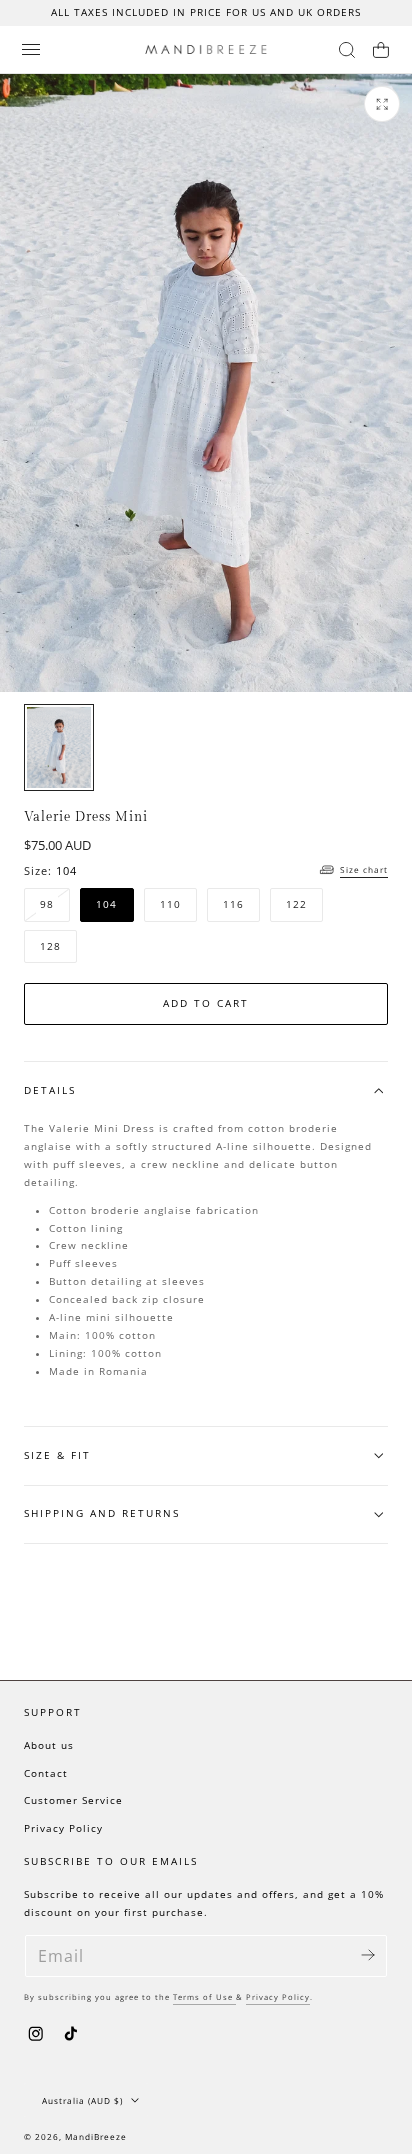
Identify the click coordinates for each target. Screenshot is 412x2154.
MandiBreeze (96, 2136)
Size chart (364, 869)
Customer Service (73, 1800)
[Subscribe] (368, 1954)
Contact (46, 1773)
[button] (31, 49)
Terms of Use (204, 1997)
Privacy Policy (63, 1828)
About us (49, 1745)
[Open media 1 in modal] (382, 104)
